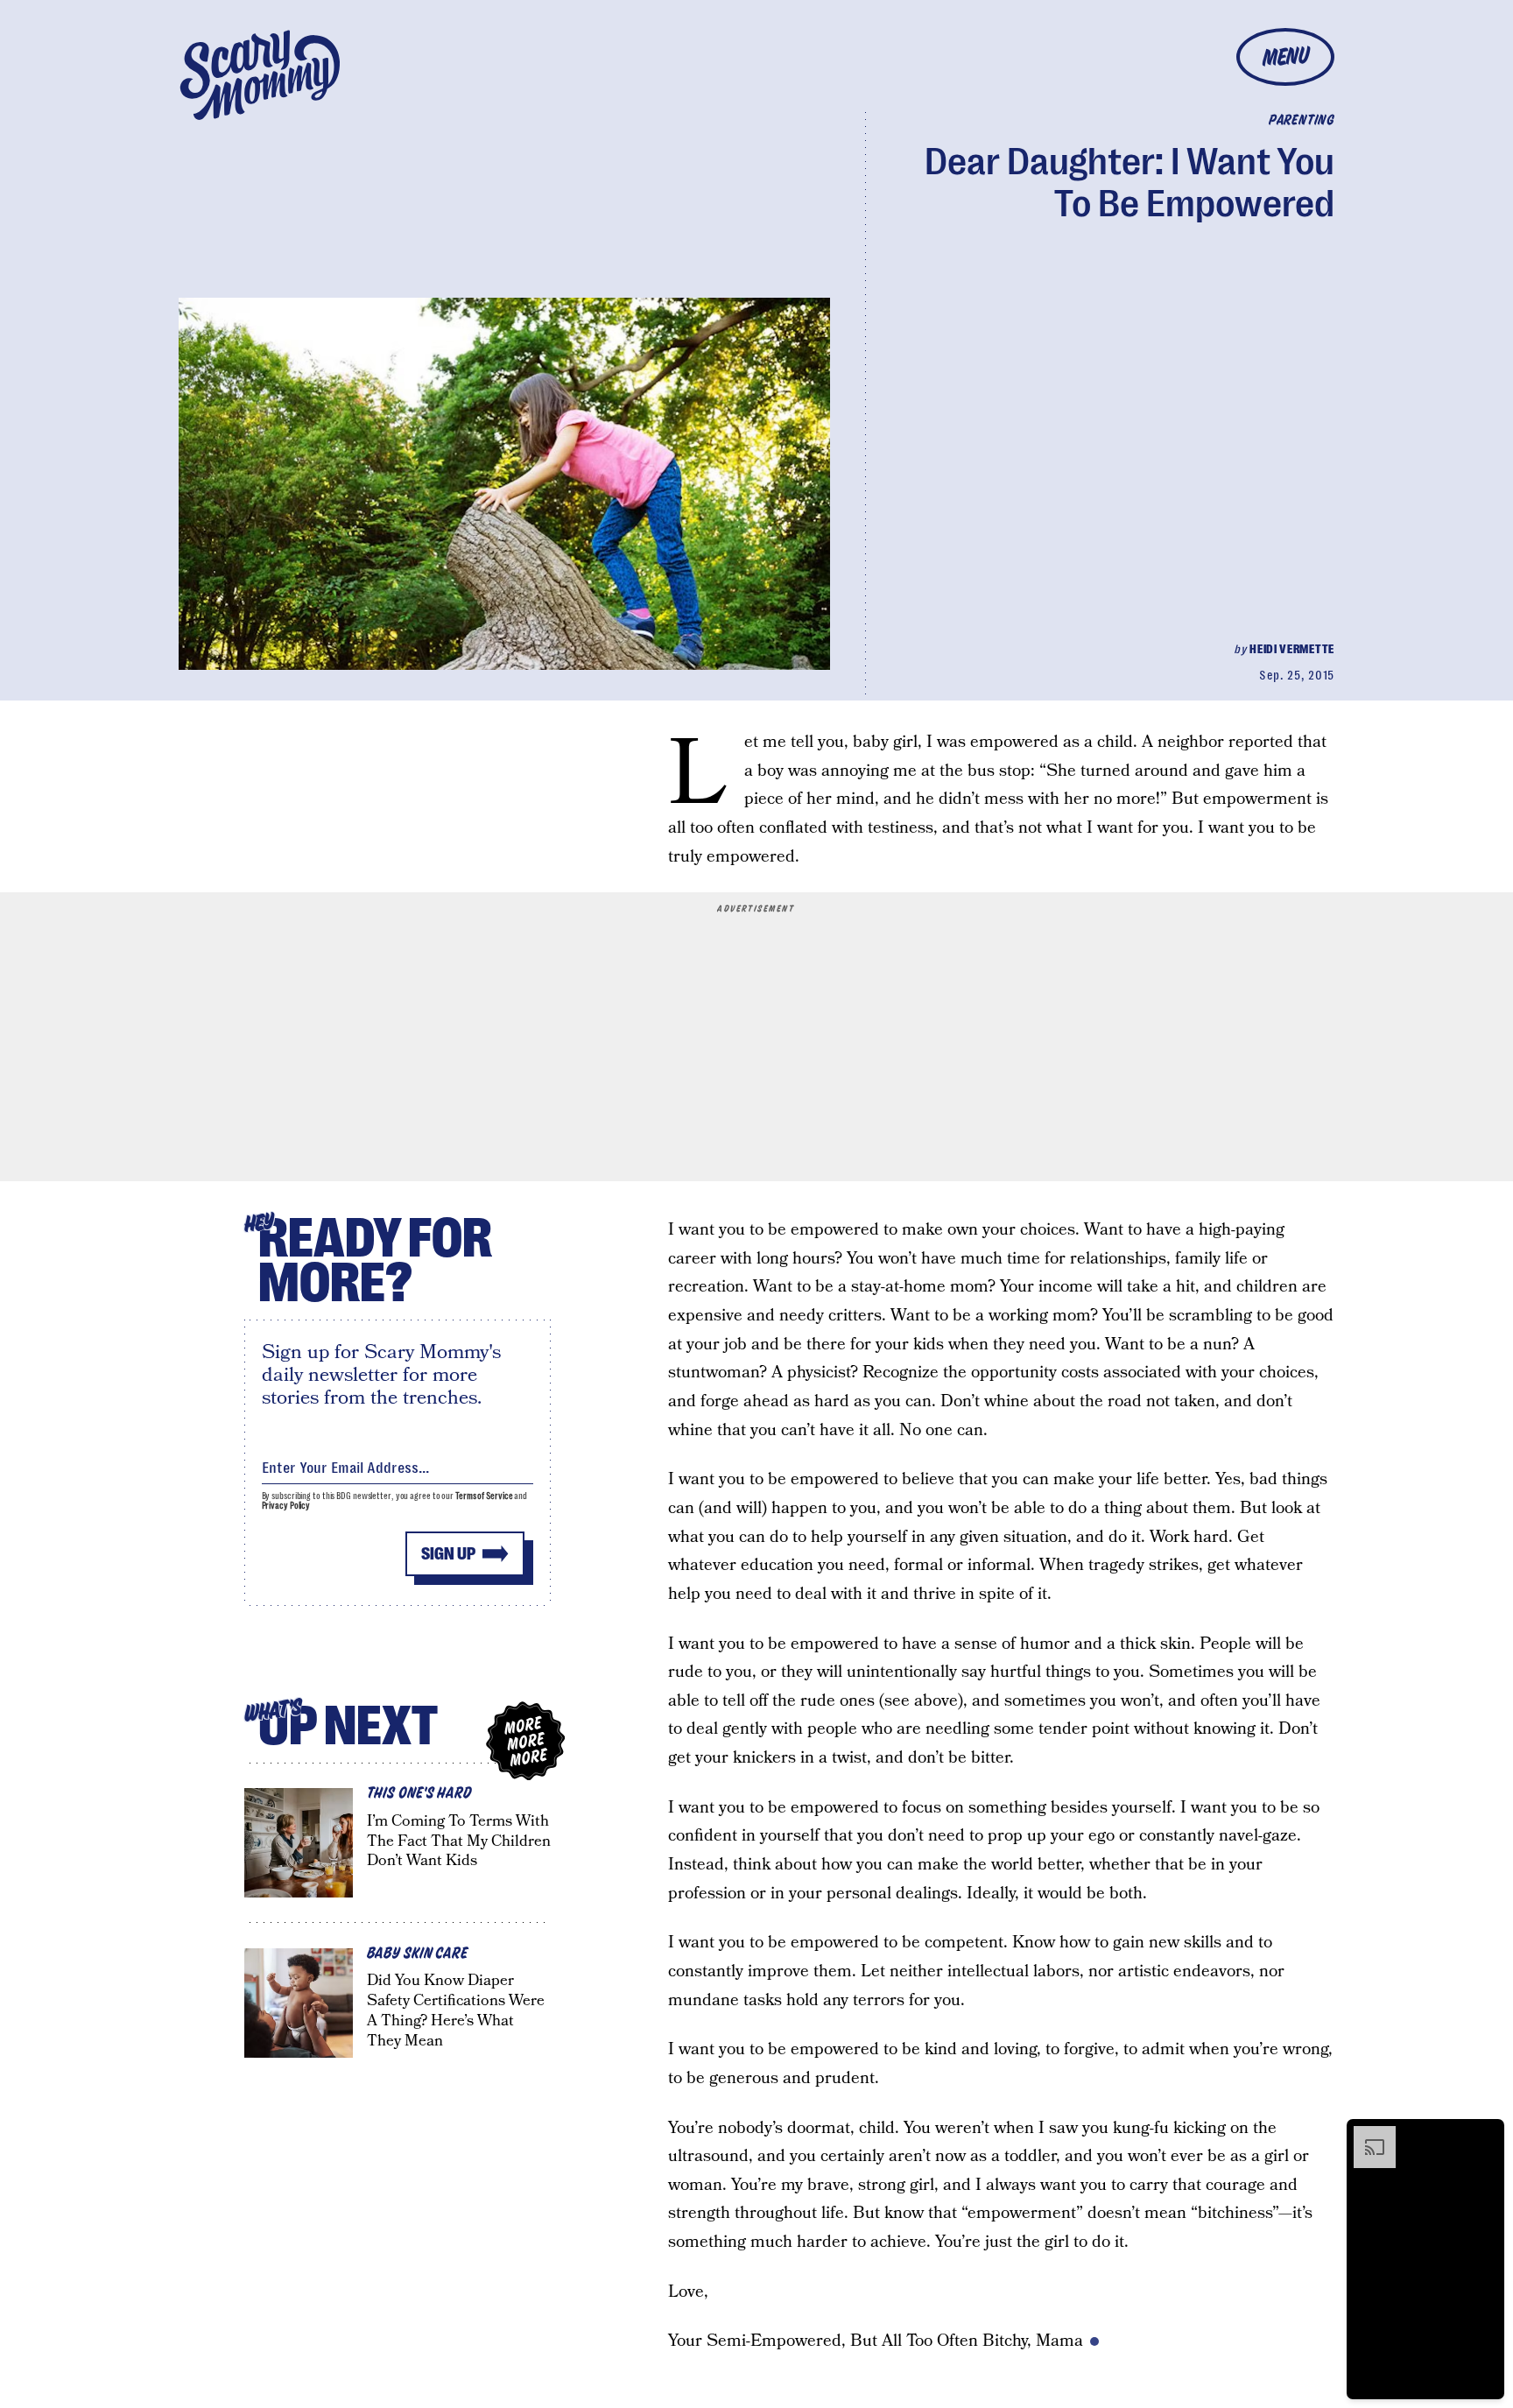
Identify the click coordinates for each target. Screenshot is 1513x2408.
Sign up (448, 1554)
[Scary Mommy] (260, 75)
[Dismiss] (1485, 2135)
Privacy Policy (286, 1506)
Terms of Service (484, 1496)
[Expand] (1366, 2135)
